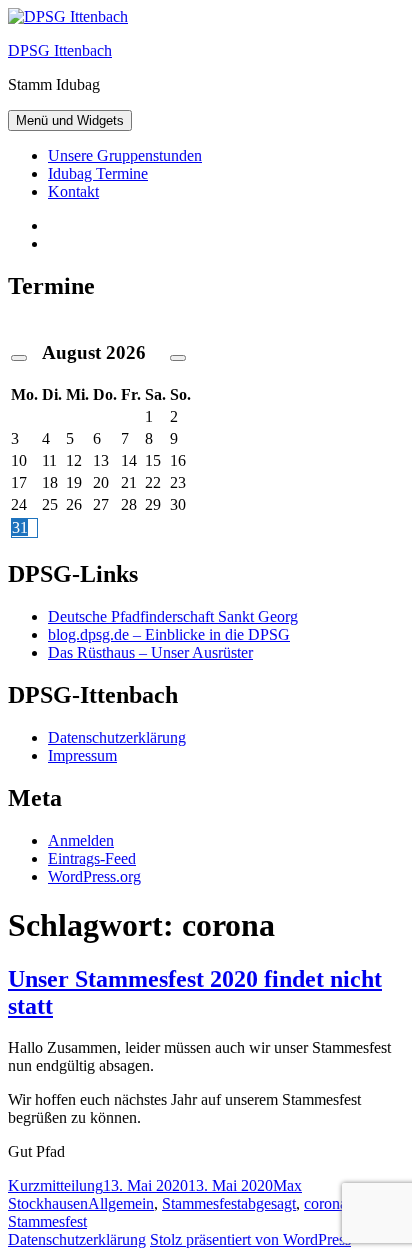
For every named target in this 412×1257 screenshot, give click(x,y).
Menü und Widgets (70, 120)
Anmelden (81, 840)
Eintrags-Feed (92, 858)
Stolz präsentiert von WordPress (250, 1239)
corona (325, 1203)
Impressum (82, 755)
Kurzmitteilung (55, 1185)
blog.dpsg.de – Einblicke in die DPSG (169, 634)
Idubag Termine (98, 173)
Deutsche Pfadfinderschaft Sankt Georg (173, 616)
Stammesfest (201, 1203)
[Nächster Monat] (178, 358)
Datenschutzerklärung (117, 737)
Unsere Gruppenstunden (125, 155)
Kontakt (73, 191)
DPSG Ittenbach (60, 50)
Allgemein (121, 1203)
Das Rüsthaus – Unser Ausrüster (150, 652)
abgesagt (268, 1203)
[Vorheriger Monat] (19, 358)
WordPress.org (94, 876)
